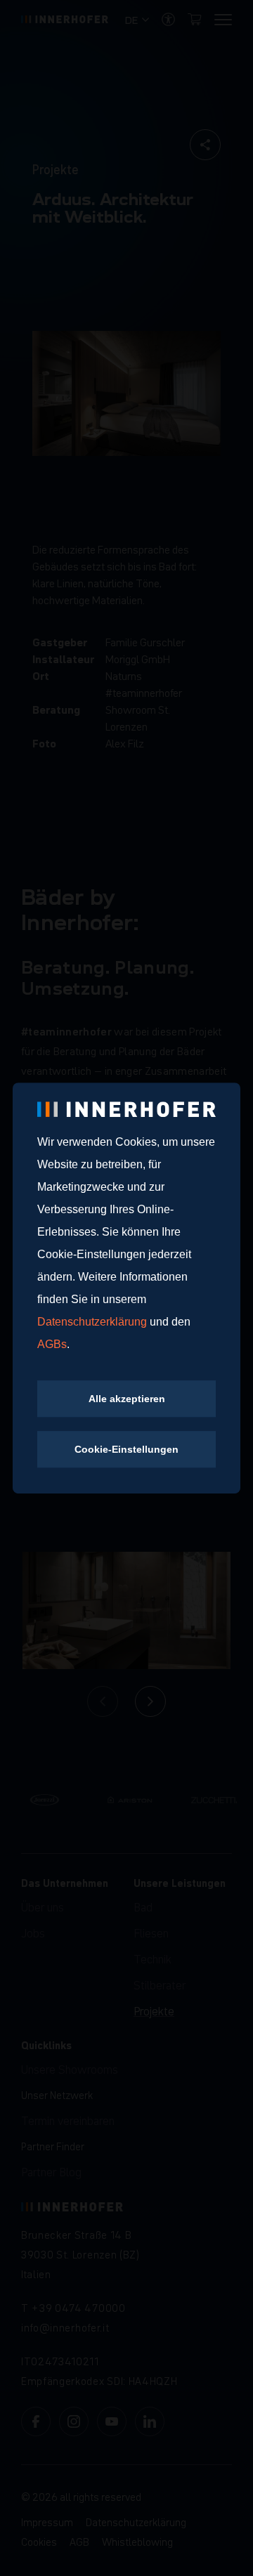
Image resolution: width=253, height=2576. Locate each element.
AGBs (52, 1344)
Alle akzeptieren (127, 1399)
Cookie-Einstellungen (126, 1449)
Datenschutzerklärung (93, 1322)
